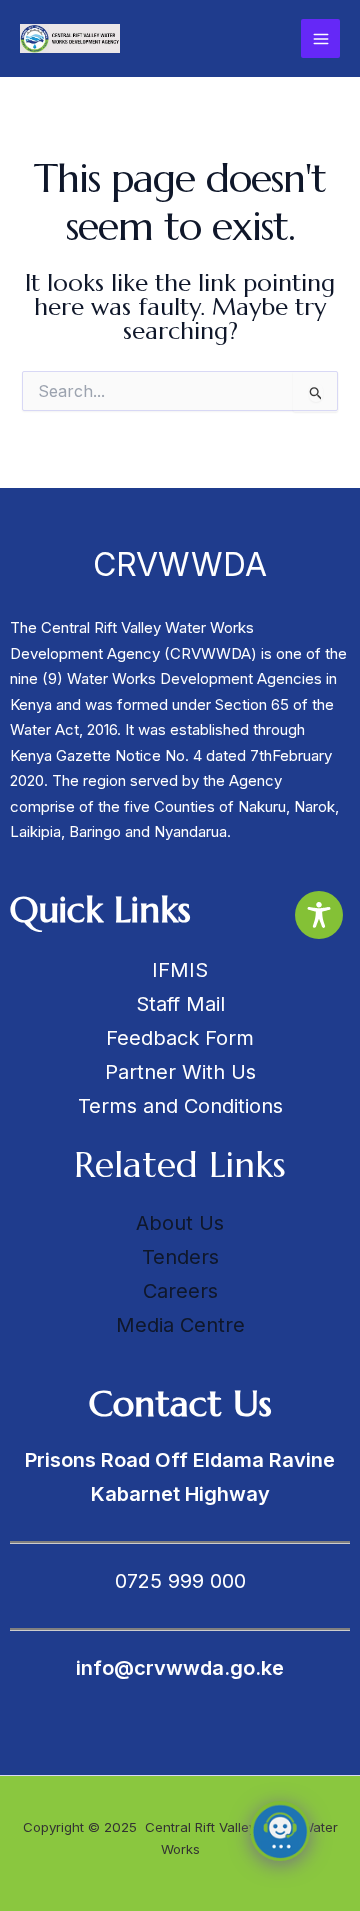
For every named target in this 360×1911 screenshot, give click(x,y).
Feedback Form (180, 1038)
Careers (180, 1291)
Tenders (180, 1257)
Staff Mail (180, 1004)
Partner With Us (180, 1072)
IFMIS (180, 970)
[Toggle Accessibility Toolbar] (319, 915)
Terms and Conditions (180, 1106)
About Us (180, 1223)
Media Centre (180, 1325)
